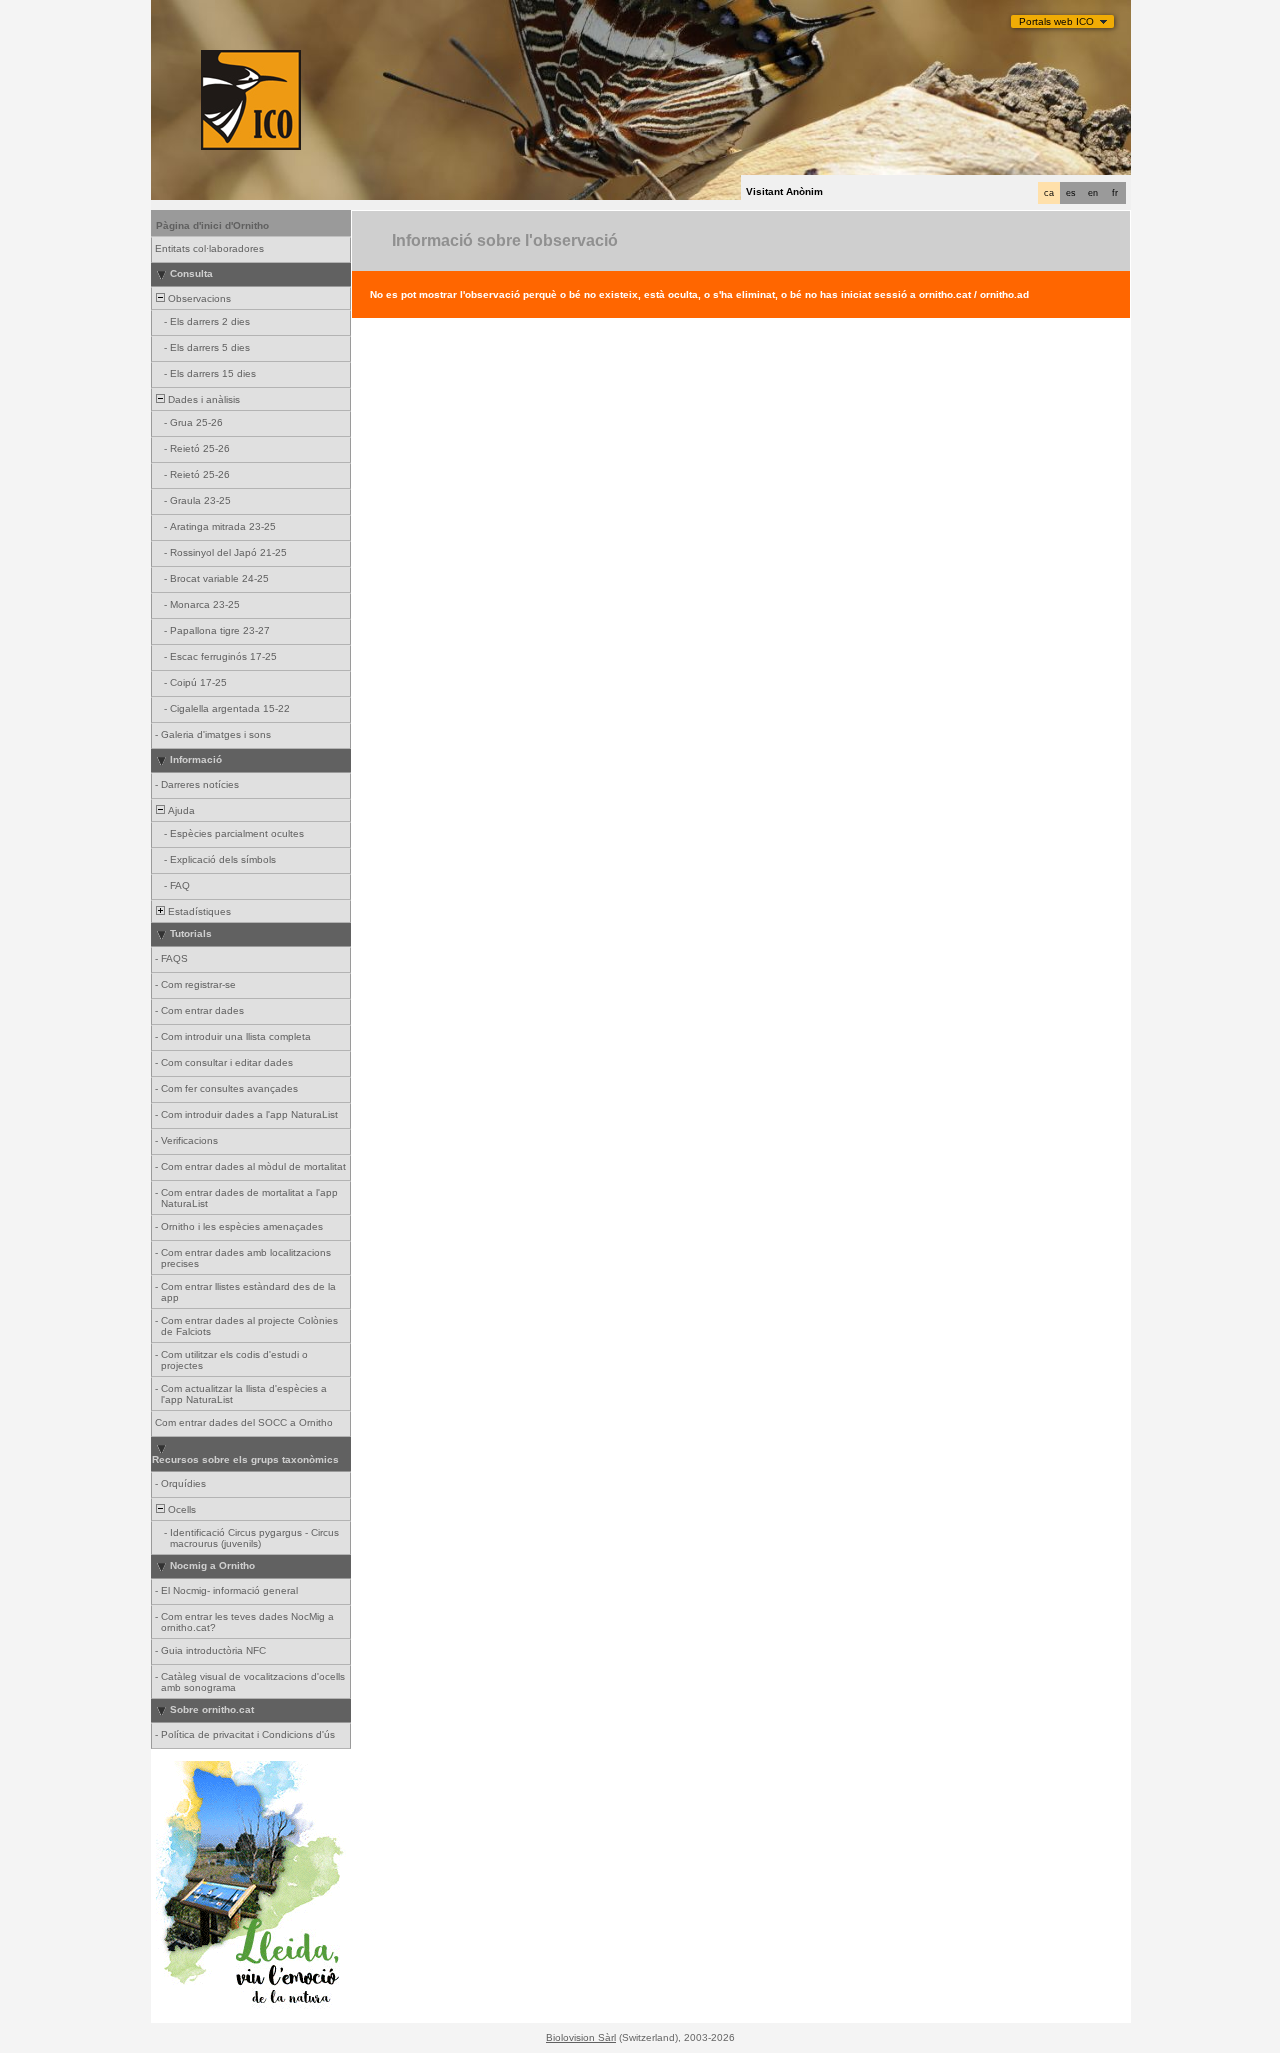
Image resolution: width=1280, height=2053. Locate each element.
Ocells (180, 1509)
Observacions (198, 298)
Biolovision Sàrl (581, 2037)
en (1093, 193)
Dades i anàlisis (202, 399)
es (1071, 193)
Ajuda (180, 810)
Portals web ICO (1056, 21)
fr (1115, 193)
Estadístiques (198, 911)
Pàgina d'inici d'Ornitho (212, 225)
